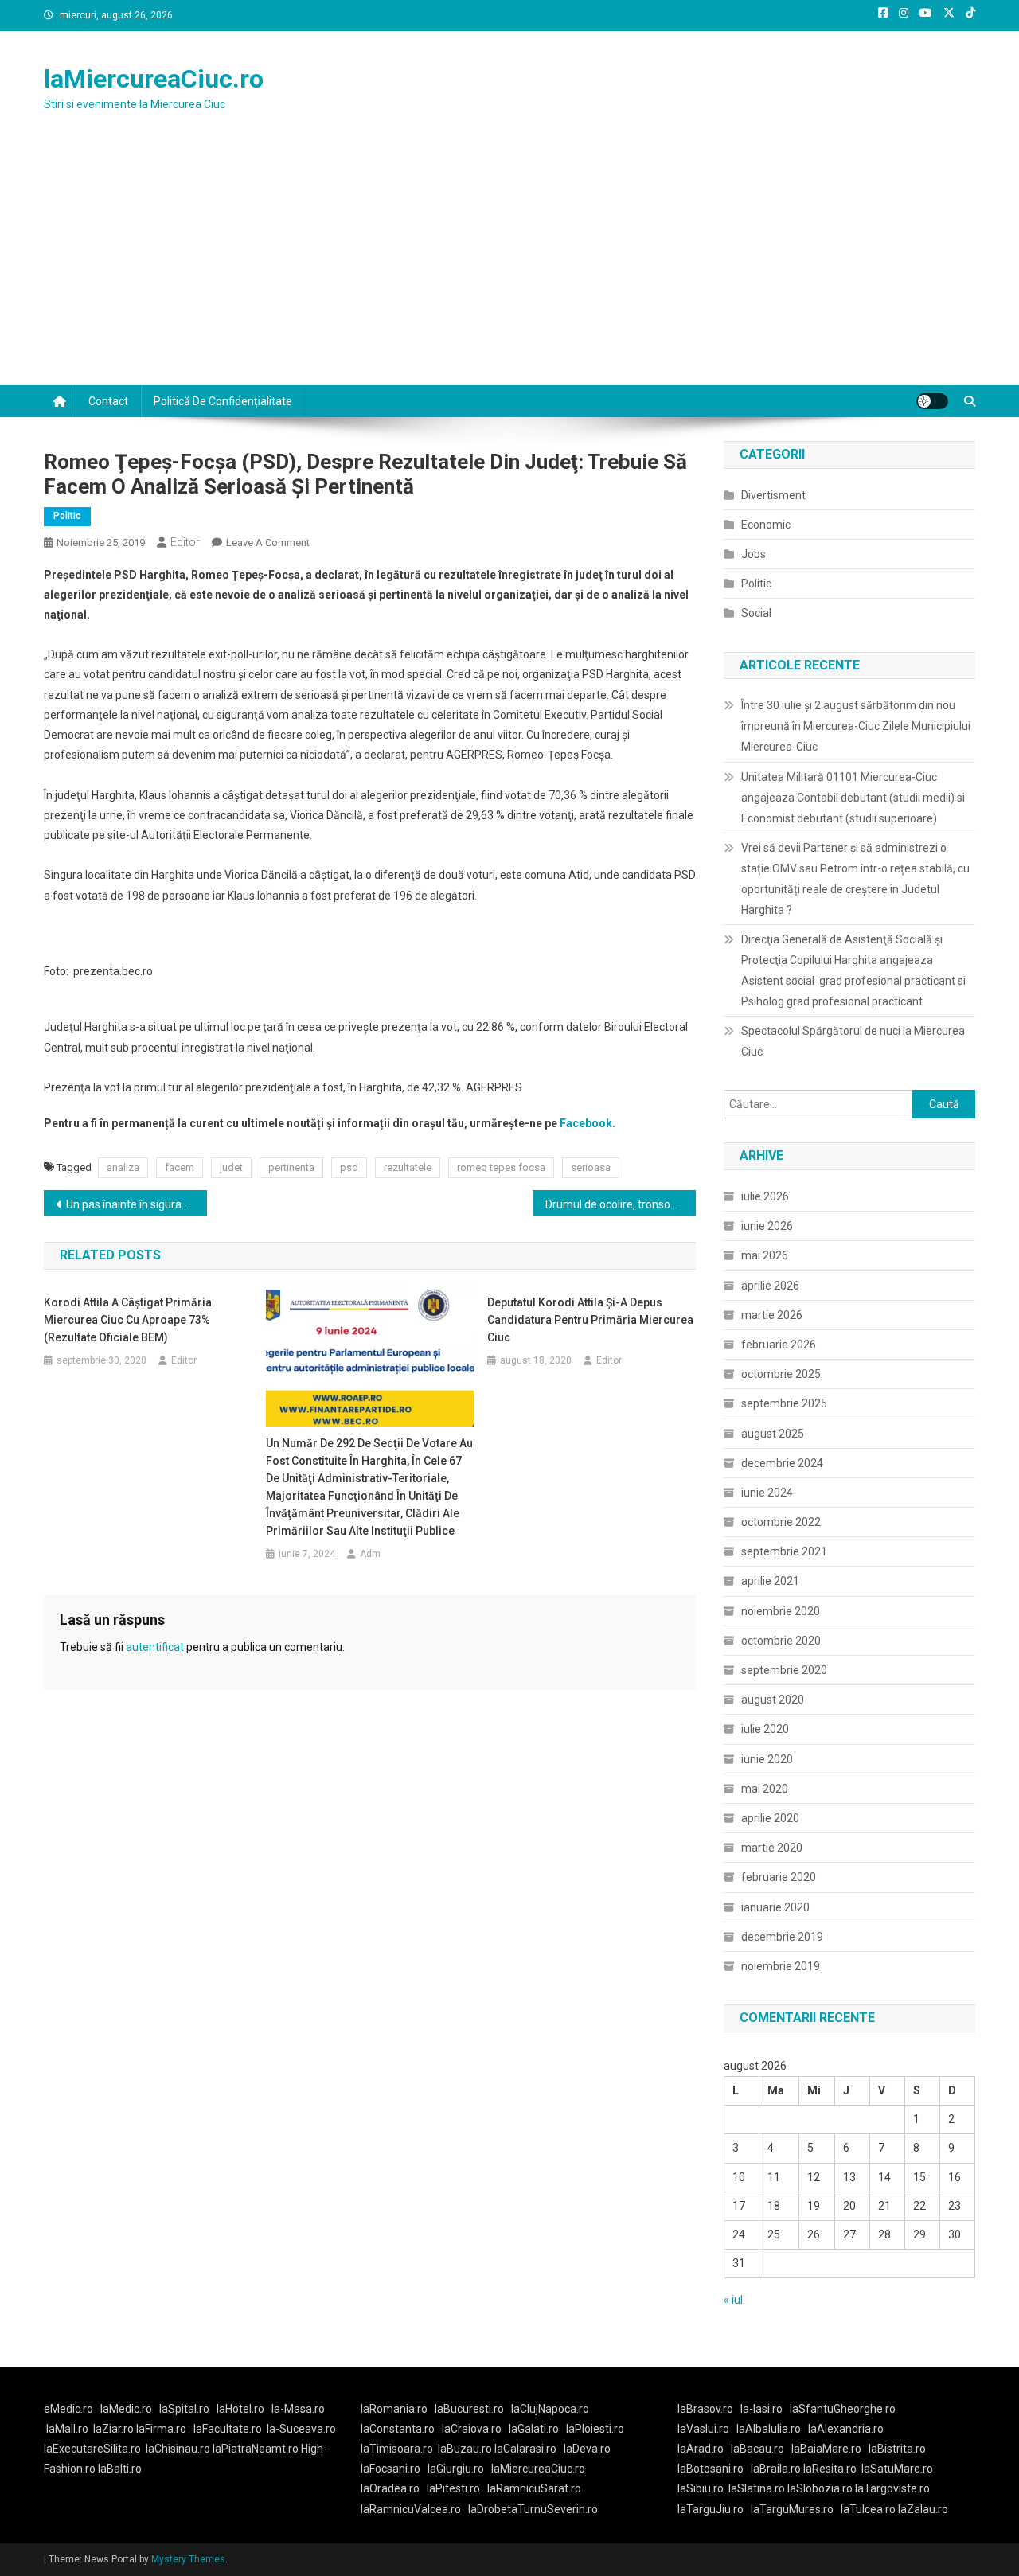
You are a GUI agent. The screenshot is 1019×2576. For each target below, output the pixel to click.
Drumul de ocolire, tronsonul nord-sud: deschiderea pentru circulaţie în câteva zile (621, 1204)
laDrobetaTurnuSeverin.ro (533, 2509)
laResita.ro (830, 2469)
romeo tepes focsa (501, 1167)
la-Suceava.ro (301, 2429)
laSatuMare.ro (897, 2469)
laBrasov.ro (705, 2409)
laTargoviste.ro (892, 2488)
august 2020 (773, 1700)
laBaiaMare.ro (826, 2449)
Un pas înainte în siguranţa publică (137, 1204)
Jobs (754, 554)
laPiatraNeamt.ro (256, 2449)
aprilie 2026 (770, 1286)
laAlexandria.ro (846, 2429)
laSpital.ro (184, 2409)
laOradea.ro (390, 2488)
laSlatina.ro (757, 2488)
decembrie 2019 (782, 1937)
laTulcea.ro (869, 2509)
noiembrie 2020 (781, 1611)
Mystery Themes (188, 2559)
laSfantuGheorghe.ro (843, 2409)
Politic (67, 516)
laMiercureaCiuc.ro (154, 79)
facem (180, 1167)
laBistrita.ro (897, 2449)
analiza (123, 1167)
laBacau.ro (757, 2449)
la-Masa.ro (298, 2409)
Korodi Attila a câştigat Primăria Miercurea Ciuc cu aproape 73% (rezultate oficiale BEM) (128, 1320)
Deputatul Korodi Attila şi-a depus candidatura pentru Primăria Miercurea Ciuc (590, 1320)
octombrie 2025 (781, 1374)
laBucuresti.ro (469, 2409)
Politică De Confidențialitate (223, 401)
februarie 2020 (779, 1877)
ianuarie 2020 (775, 1907)
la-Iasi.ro (761, 2409)
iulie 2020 (765, 1729)
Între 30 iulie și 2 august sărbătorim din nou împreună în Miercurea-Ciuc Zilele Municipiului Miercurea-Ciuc (856, 726)
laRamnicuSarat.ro (534, 2488)
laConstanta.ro (398, 2429)
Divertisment (773, 495)
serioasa (591, 1167)
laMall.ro (67, 2429)
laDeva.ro (587, 2449)
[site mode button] (932, 401)
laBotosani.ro (711, 2469)
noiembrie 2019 (781, 1966)
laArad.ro (701, 2449)
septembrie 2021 (784, 1551)
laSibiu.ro (701, 2488)
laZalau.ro (923, 2509)
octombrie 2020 (781, 1641)
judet (231, 1167)
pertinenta (291, 1167)
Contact (108, 401)
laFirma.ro (161, 2429)
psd (349, 1167)
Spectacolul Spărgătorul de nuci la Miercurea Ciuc (853, 1041)
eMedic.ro (68, 2409)
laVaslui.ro (707, 2429)
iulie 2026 (765, 1196)
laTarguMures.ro (792, 2509)
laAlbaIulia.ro (769, 2429)
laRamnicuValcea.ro (411, 2509)
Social (756, 613)
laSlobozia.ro (820, 2488)
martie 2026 (772, 1315)
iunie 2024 (767, 1493)
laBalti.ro (120, 2469)
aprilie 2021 (770, 1581)
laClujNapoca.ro (550, 2409)
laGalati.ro (534, 2429)
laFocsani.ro (390, 2469)
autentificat (155, 1647)
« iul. (734, 2300)
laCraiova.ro (472, 2429)
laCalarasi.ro (525, 2449)
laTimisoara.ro (397, 2449)
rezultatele (408, 1167)
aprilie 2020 (770, 1818)
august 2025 (773, 1434)
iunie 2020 (767, 1759)
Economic (766, 525)
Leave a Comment (268, 543)
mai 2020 (765, 1789)
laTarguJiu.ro (714, 2509)
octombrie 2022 (781, 1522)
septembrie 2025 (784, 1403)
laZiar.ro (115, 2429)
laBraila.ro (776, 2469)
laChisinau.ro (178, 2449)
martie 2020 (772, 1848)
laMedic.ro (127, 2409)
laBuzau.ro (466, 2449)
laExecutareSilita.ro (92, 2449)
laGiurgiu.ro (459, 2469)
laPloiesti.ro (595, 2429)
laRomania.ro (394, 2409)
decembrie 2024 (782, 1463)
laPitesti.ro (453, 2488)
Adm (370, 1554)
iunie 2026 (767, 1226)
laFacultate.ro (228, 2429)
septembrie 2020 (784, 1670)
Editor (185, 542)
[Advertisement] (509, 266)
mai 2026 (765, 1255)
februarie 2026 (779, 1345)
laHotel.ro (240, 2409)
